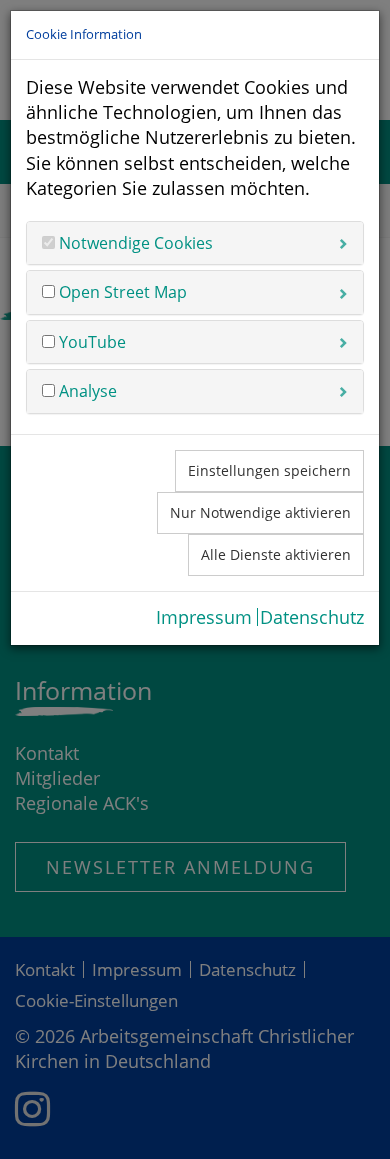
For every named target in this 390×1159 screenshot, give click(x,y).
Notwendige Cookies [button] (134, 243)
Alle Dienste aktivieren (276, 554)
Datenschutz (312, 617)
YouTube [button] (90, 342)
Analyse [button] (86, 391)
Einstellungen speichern (269, 470)
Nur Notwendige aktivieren (260, 512)
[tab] (195, 243)
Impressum (204, 617)
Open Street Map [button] (121, 292)
